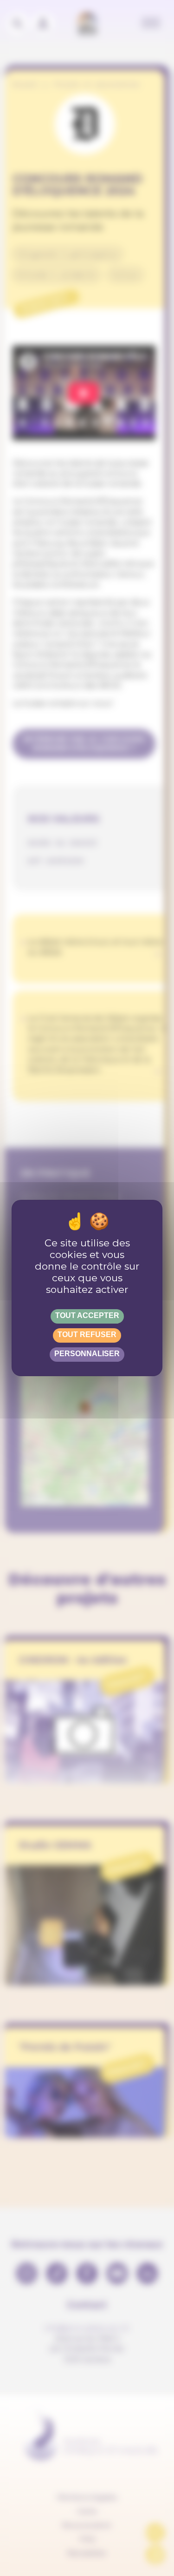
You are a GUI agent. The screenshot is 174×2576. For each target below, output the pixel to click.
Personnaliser (87, 1354)
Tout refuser (87, 1335)
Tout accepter (87, 1315)
